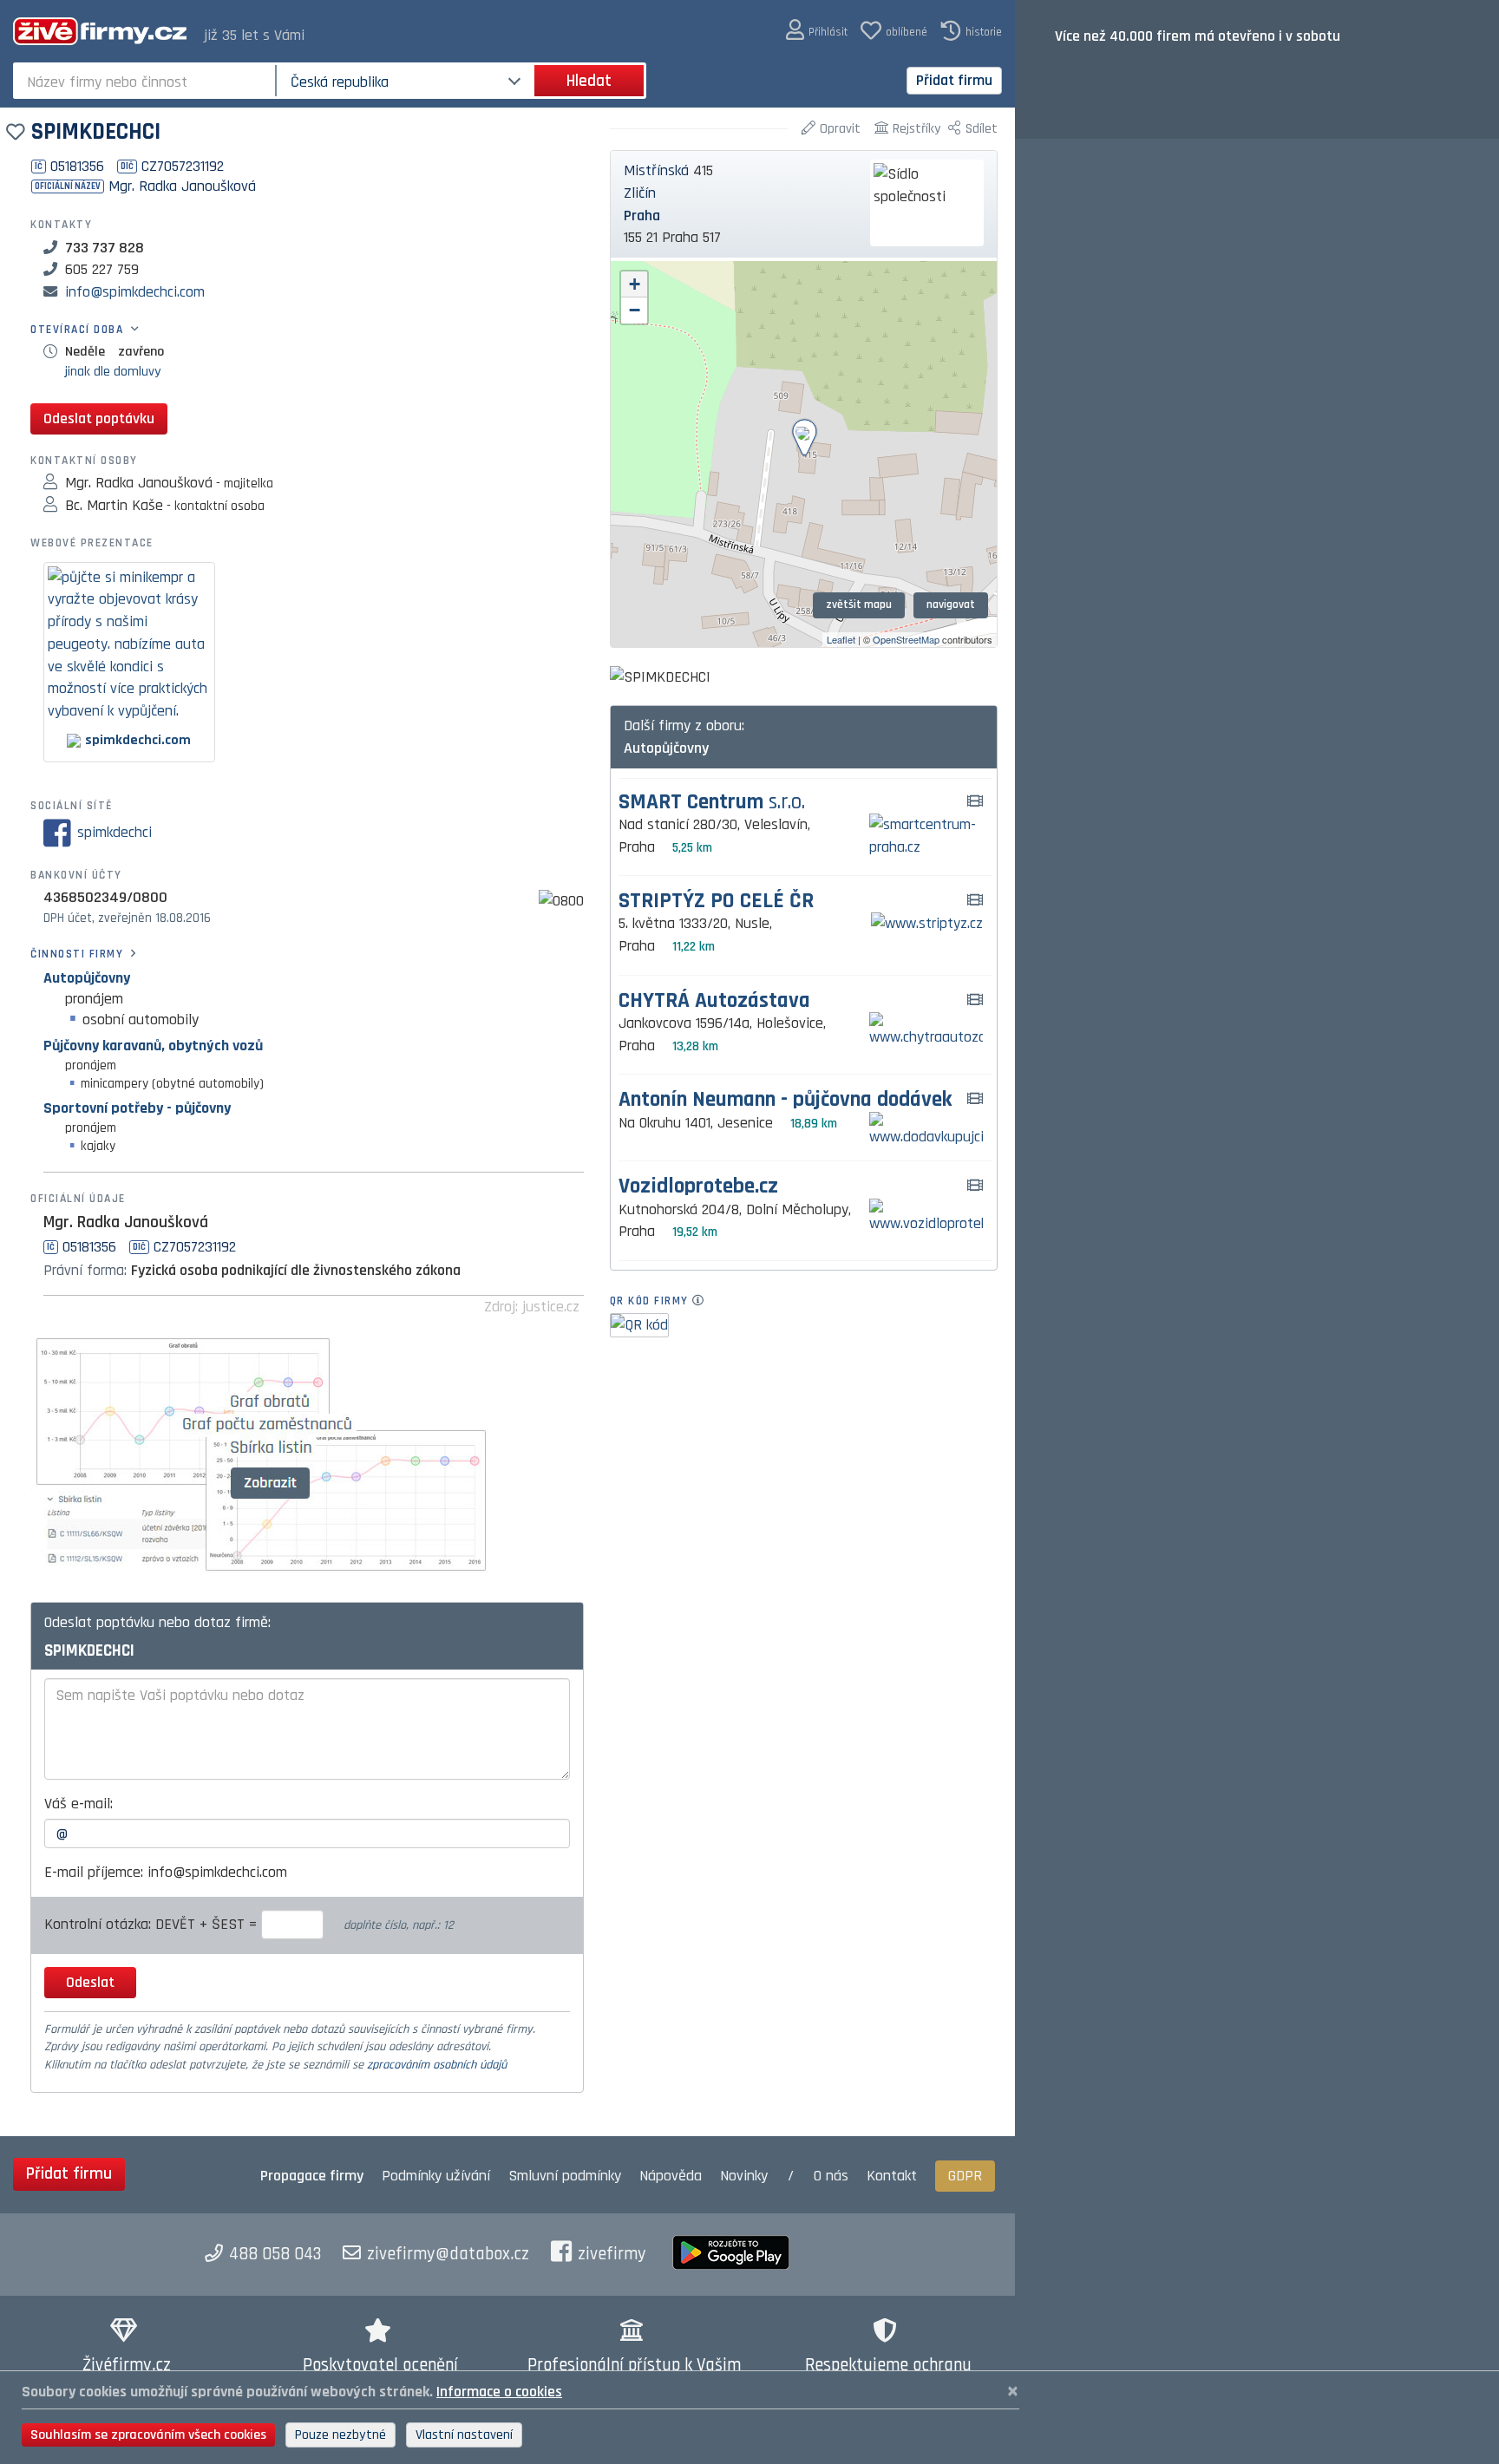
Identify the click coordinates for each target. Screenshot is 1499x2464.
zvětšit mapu (859, 605)
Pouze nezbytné (340, 2435)
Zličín (640, 193)
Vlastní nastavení (464, 2435)
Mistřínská (656, 170)
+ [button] (635, 284)
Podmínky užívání (436, 2176)
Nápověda (671, 2176)
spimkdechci (115, 832)
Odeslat (90, 1982)
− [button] (635, 310)
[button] (817, 31)
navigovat (951, 605)
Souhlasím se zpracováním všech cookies (148, 2435)
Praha (642, 216)
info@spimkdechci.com (135, 292)
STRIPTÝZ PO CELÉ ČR (716, 902)
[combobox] (146, 81)
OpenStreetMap (906, 639)
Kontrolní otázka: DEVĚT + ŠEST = (153, 1924)
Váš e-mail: (79, 1804)
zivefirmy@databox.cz (448, 2254)
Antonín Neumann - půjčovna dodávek (785, 1100)
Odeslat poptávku (99, 418)
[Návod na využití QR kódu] (703, 1301)
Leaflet (841, 639)
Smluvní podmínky (565, 2176)
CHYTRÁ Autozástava (714, 1001)
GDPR (965, 2176)
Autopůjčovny (87, 978)
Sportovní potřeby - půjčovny (137, 1108)
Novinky (744, 2176)
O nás (831, 2176)
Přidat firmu (954, 80)
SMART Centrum (712, 803)
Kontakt (892, 2176)
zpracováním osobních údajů (437, 2065)
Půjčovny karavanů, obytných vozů (153, 1046)
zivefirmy (612, 2254)
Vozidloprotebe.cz (698, 1187)
